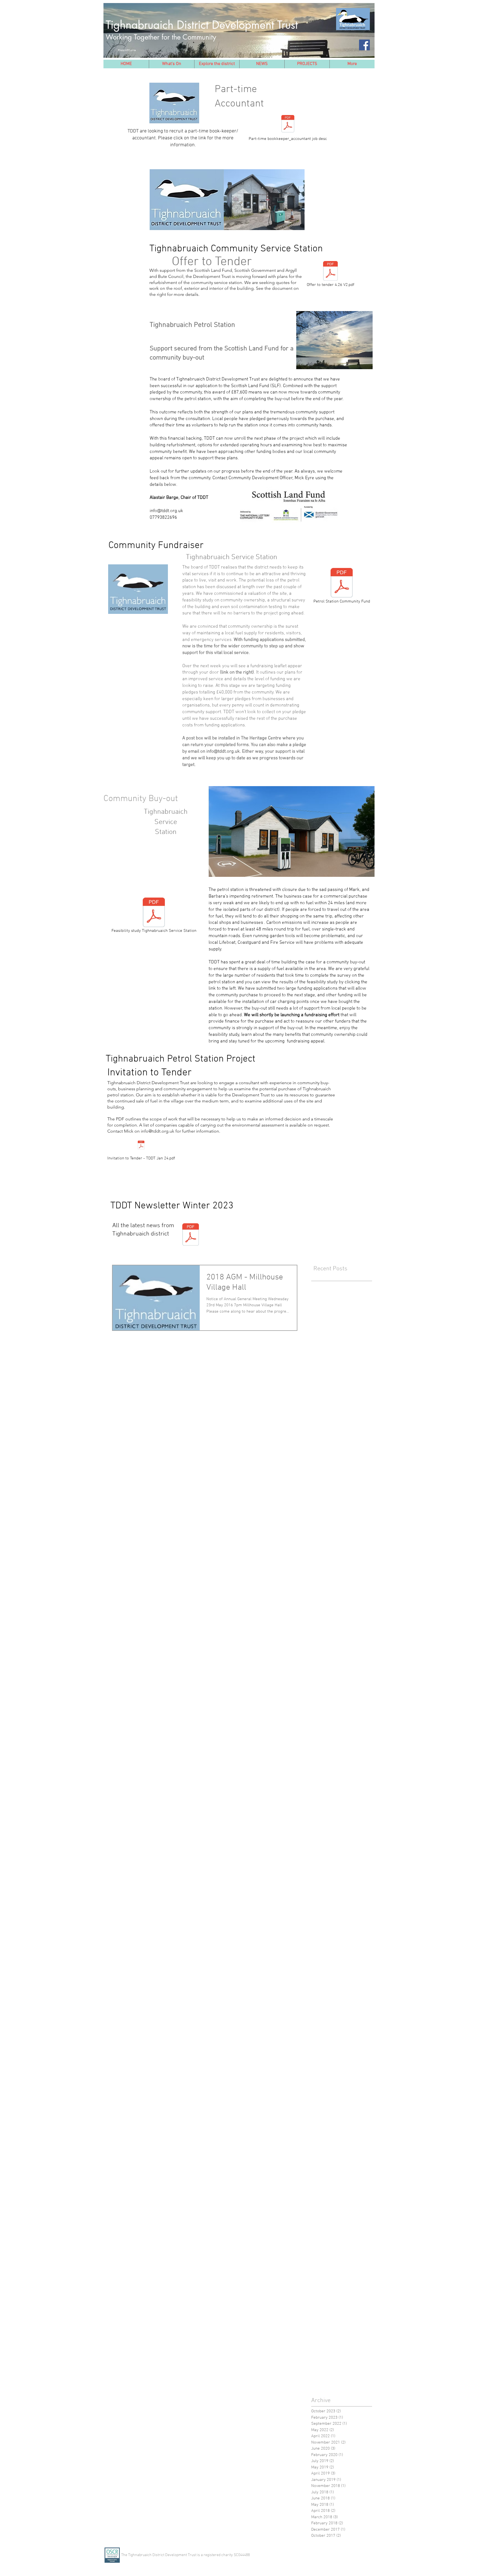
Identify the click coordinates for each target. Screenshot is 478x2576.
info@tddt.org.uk (166, 511)
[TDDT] (364, 45)
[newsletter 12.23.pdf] (191, 1235)
